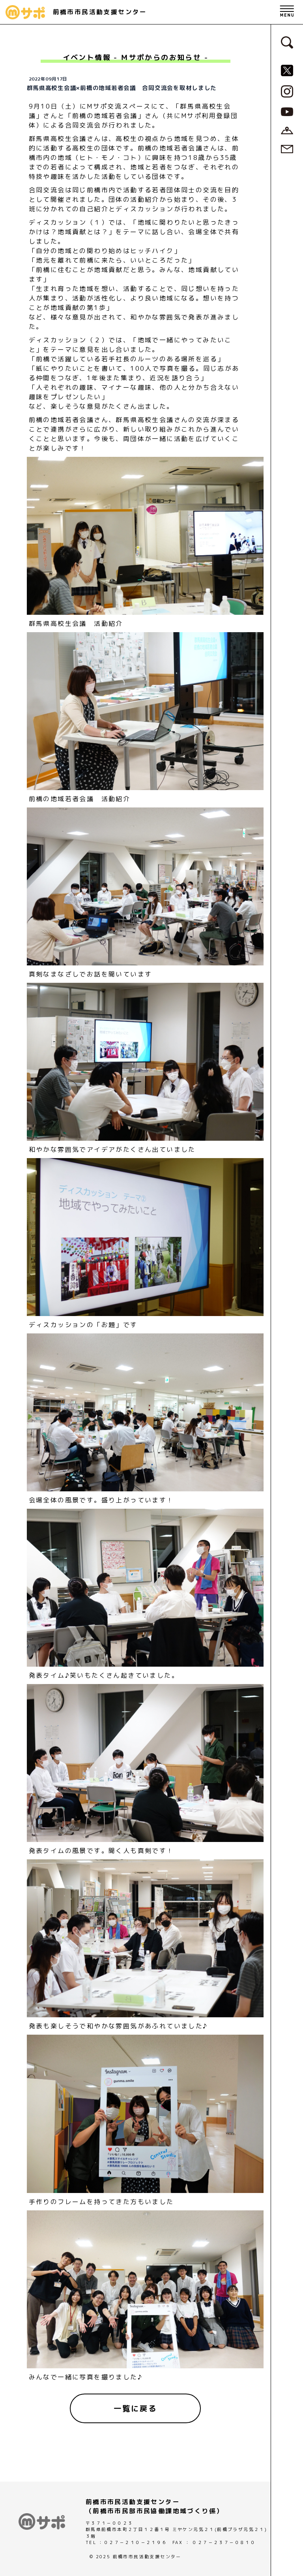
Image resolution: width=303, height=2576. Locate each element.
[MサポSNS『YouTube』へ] (287, 111)
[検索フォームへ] (287, 42)
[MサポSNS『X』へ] (287, 70)
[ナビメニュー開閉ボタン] (287, 12)
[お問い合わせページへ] (287, 148)
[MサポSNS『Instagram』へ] (287, 91)
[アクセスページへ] (287, 130)
